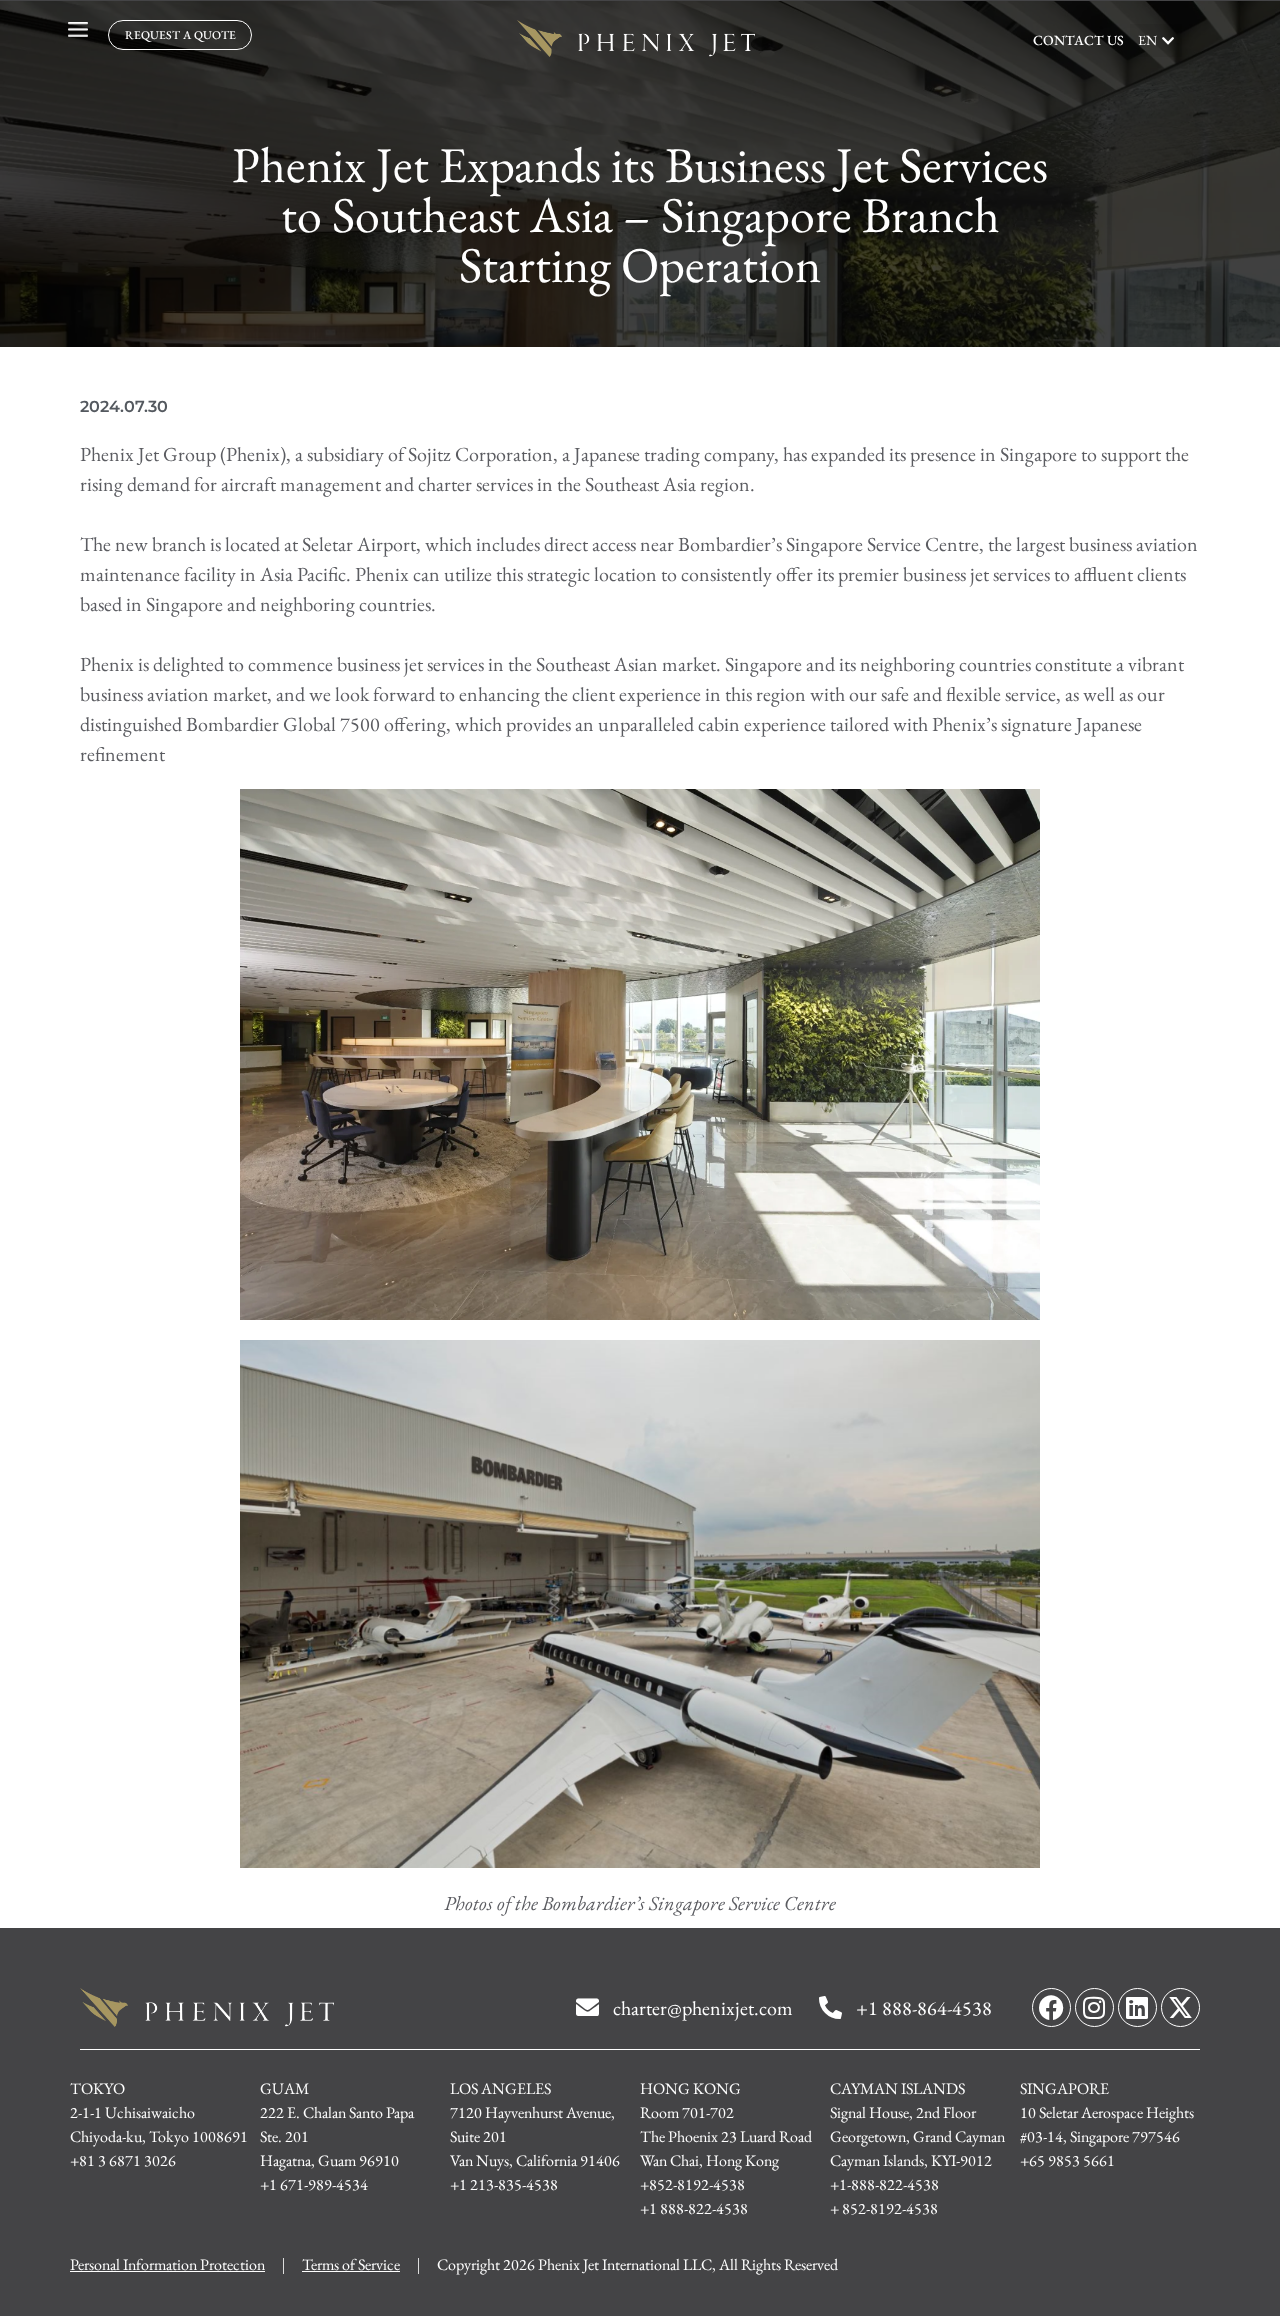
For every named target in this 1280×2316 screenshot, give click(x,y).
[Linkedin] (1137, 2007)
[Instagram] (1094, 2007)
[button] (1156, 40)
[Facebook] (1051, 2007)
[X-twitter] (1180, 2007)
